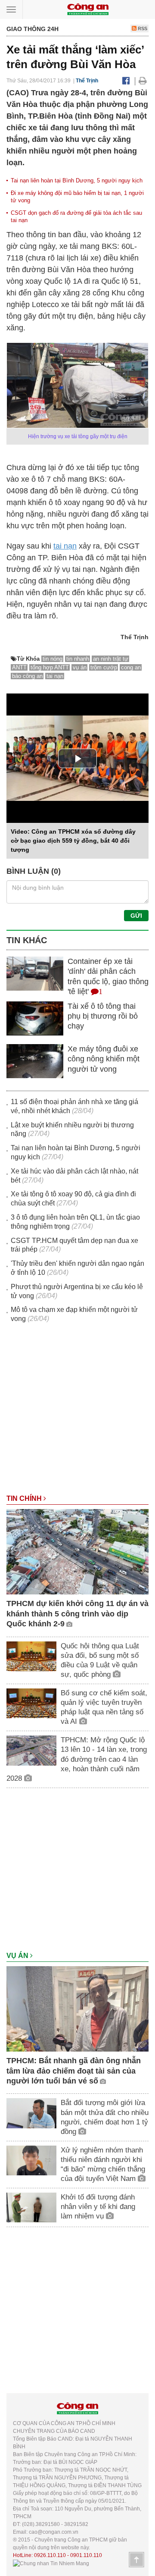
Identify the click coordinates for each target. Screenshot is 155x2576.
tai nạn (65, 546)
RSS (142, 28)
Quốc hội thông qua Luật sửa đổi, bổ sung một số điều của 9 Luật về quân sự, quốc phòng (100, 1660)
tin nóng (53, 659)
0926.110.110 (50, 2555)
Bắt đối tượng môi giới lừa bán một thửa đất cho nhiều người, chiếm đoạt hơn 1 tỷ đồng (105, 2117)
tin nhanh (78, 659)
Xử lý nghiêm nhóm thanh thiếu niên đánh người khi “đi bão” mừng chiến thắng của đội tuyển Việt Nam (103, 2164)
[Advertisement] (77, 1413)
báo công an (27, 676)
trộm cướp (104, 667)
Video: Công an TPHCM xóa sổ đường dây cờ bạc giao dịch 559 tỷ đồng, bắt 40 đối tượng (73, 841)
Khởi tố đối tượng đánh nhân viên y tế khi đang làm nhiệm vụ (98, 2207)
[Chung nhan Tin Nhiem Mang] (51, 2563)
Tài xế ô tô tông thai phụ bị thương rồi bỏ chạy (103, 1016)
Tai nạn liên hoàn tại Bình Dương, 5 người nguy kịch (77, 180)
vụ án (80, 667)
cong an (131, 667)
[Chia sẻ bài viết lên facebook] (126, 81)
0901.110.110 (86, 2555)
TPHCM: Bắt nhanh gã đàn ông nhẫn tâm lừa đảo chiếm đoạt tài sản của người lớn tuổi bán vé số (74, 2071)
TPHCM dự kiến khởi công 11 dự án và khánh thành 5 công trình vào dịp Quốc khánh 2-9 (77, 1614)
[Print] (143, 81)
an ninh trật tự (111, 659)
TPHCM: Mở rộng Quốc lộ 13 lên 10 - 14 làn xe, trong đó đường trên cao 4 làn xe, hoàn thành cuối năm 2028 (77, 1759)
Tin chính (25, 1498)
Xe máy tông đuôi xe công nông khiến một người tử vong (104, 1059)
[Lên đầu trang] (136, 2560)
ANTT (19, 667)
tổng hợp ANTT (50, 667)
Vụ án (18, 1956)
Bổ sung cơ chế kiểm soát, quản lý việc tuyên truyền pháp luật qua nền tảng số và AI (104, 1707)
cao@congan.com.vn (54, 2532)
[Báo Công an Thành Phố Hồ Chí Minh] (88, 9)
